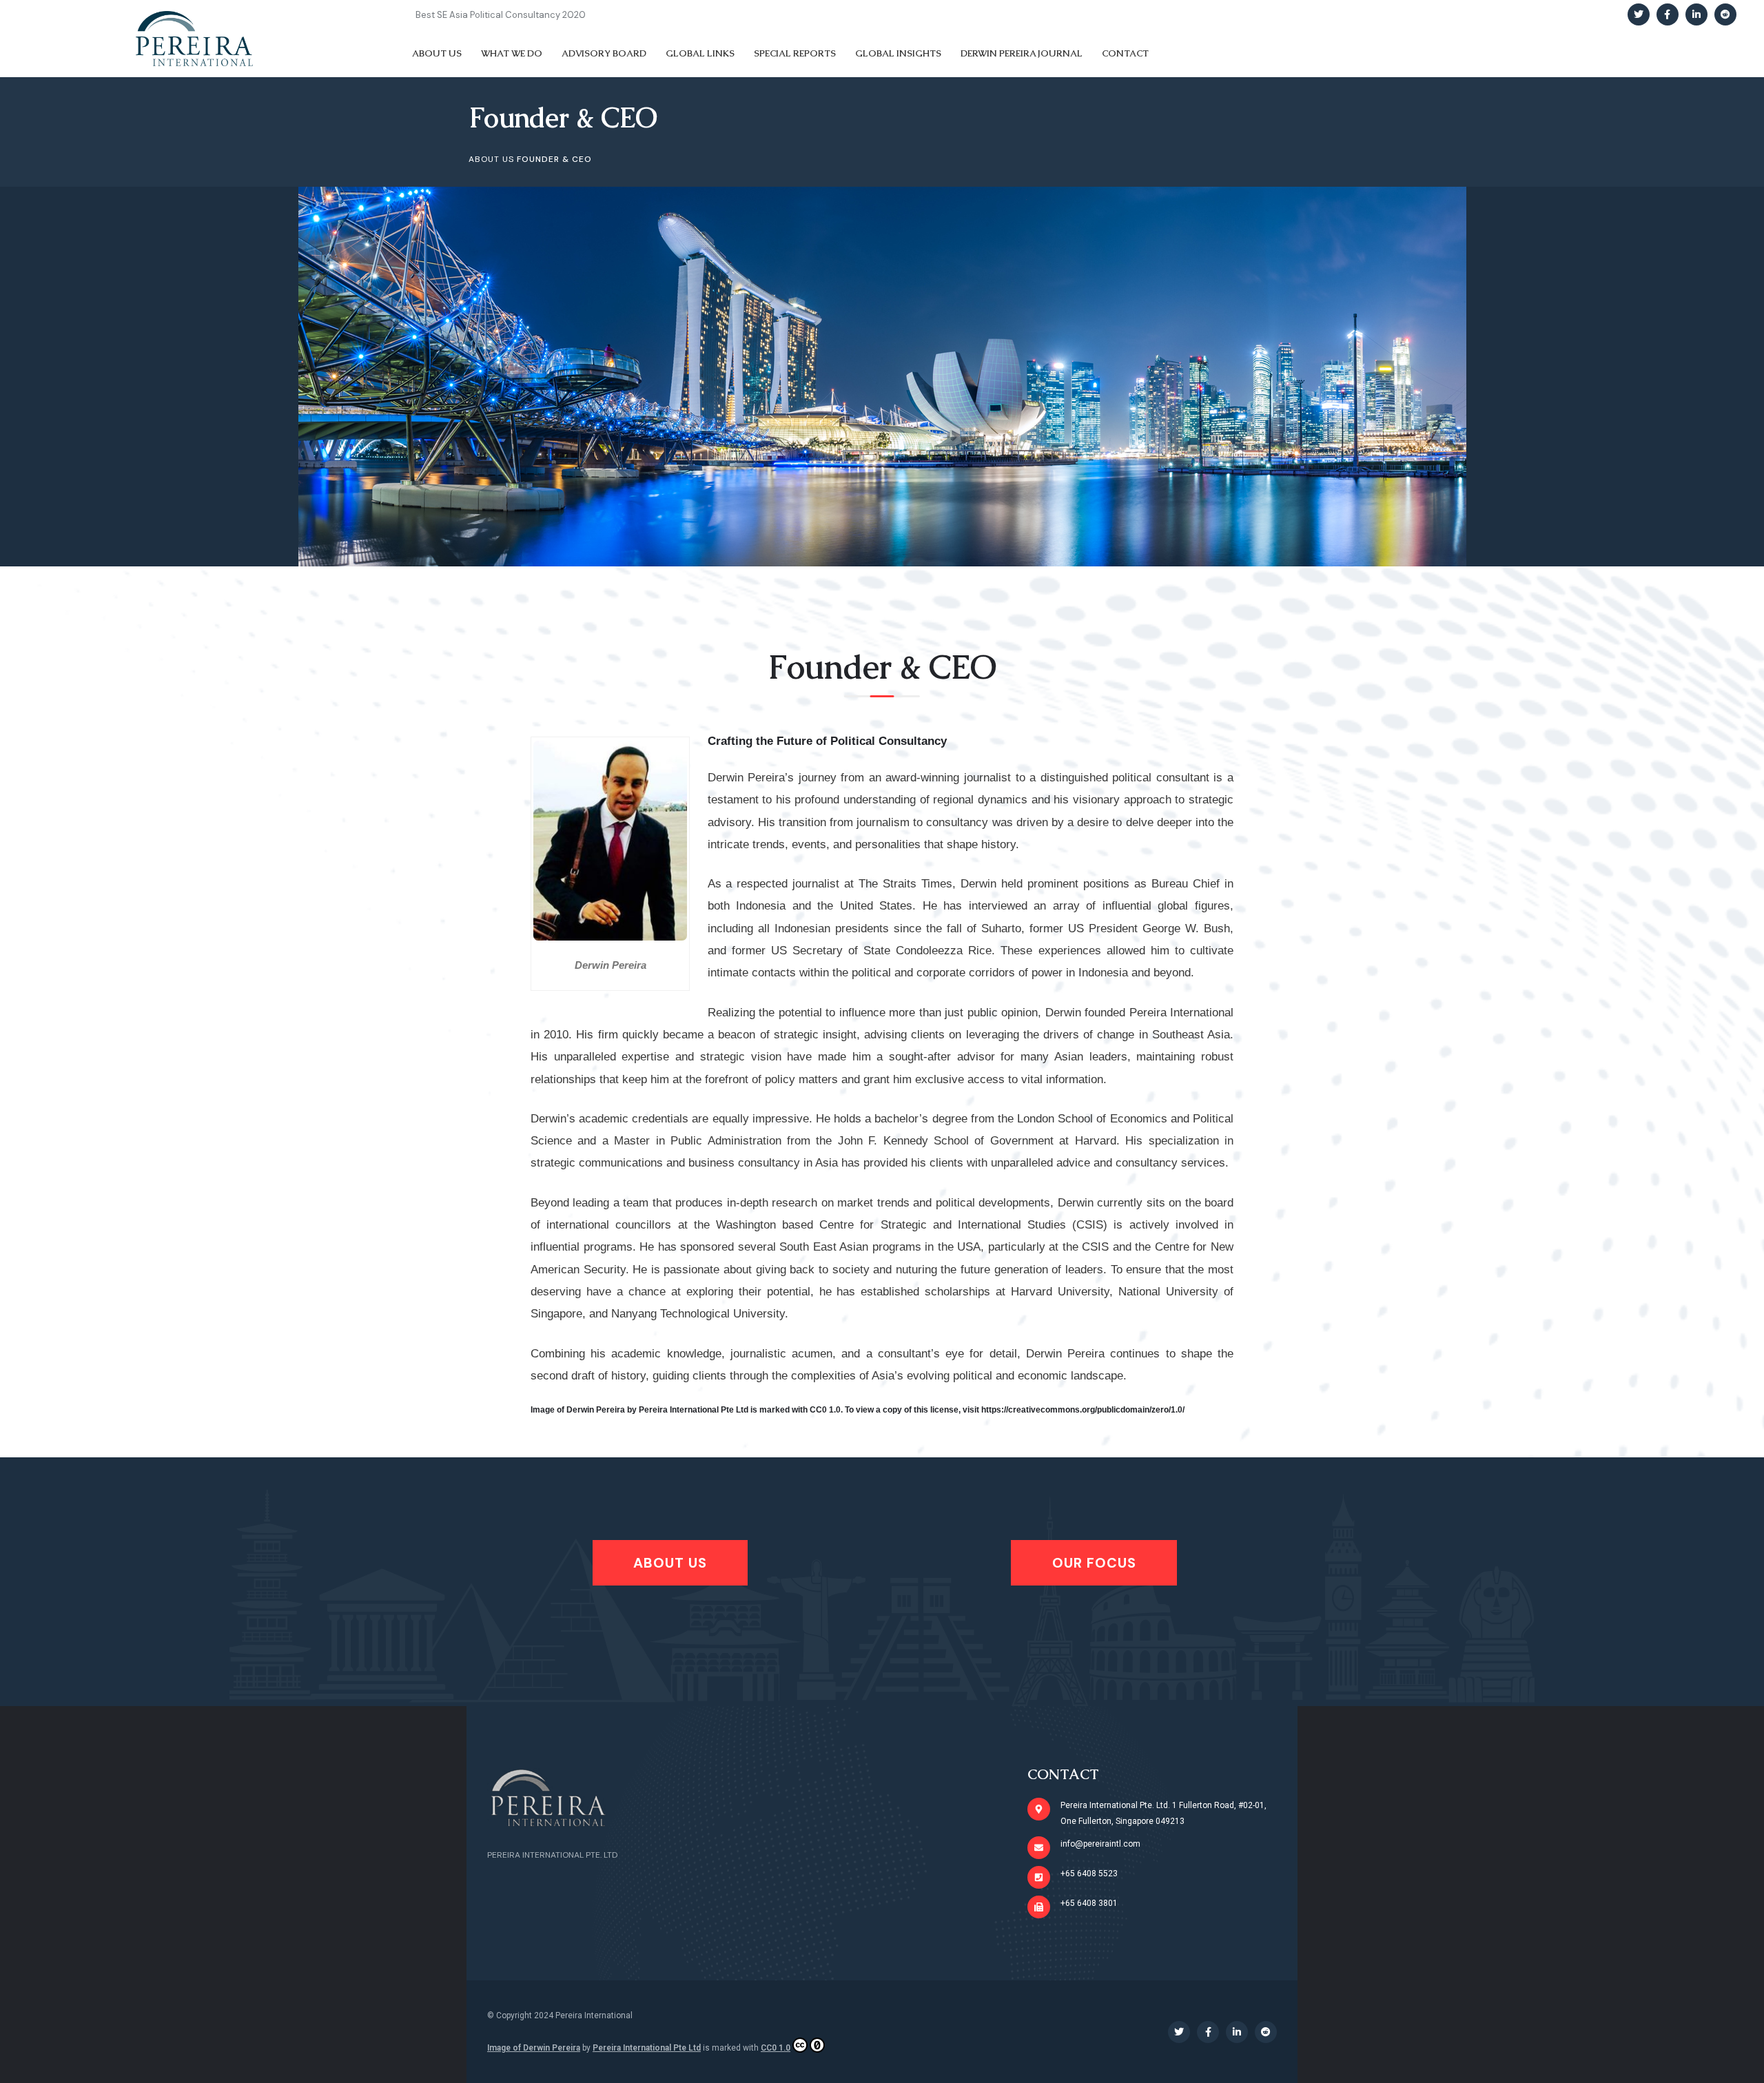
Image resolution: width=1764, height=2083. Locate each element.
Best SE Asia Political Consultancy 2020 (501, 15)
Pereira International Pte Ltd (647, 2048)
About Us (491, 159)
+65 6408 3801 (1089, 1903)
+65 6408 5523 (1089, 1874)
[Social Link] (1639, 14)
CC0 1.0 (776, 2048)
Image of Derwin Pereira (534, 2048)
